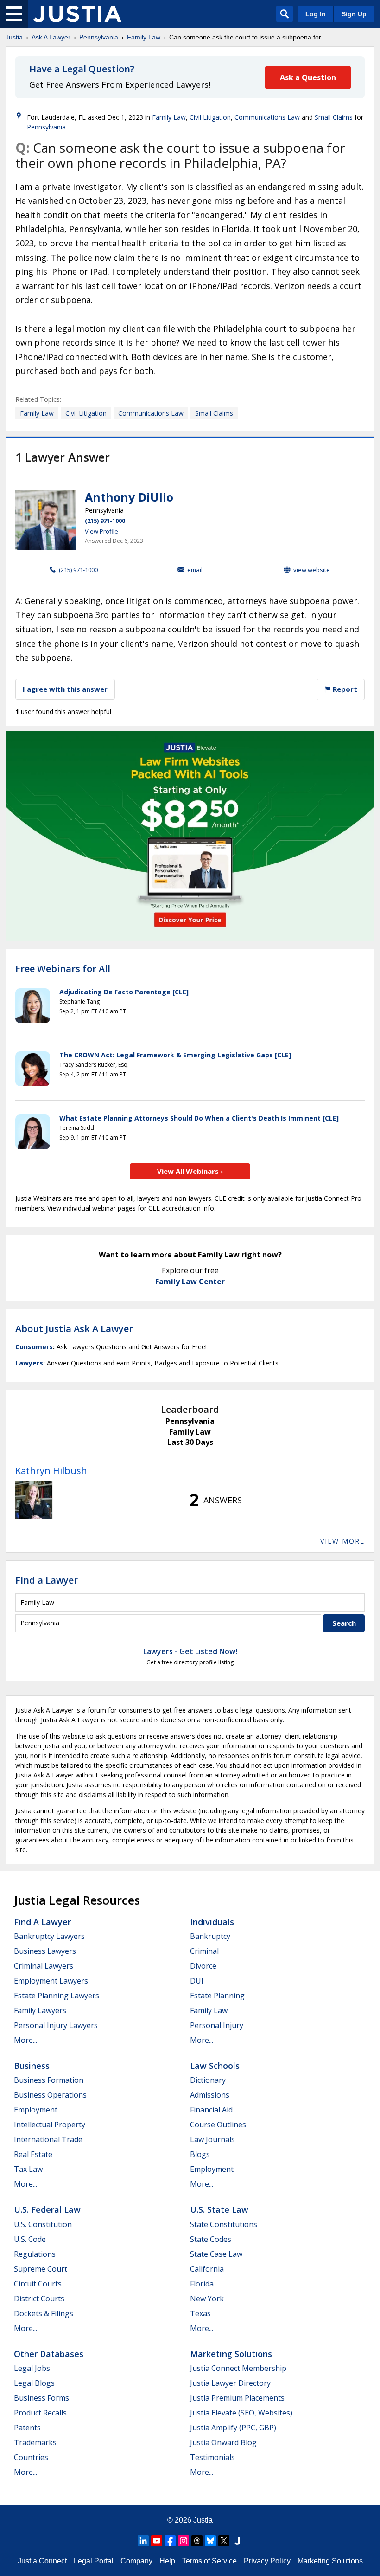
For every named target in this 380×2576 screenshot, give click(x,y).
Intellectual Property (50, 2125)
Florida (202, 2284)
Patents (27, 2428)
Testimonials (212, 2457)
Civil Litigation (210, 117)
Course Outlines (218, 2125)
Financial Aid (211, 2110)
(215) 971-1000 (105, 521)
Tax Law (28, 2169)
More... (25, 2040)
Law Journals (212, 2139)
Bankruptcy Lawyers (49, 1936)
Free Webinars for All (63, 969)
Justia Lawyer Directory (230, 2383)
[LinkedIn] (143, 2541)
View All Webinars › (190, 1171)
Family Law (144, 37)
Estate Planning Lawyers (57, 1996)
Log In (316, 14)
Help (167, 2561)
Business (32, 2066)
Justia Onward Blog (223, 2442)
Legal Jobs (32, 2368)
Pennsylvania (99, 37)
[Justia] (77, 14)
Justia (14, 37)
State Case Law (216, 2254)
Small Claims (334, 117)
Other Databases (49, 2354)
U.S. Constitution (43, 2224)
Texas (200, 2313)
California (207, 2269)
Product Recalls (40, 2413)
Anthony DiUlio (129, 497)
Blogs (200, 2154)
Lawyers (29, 1363)
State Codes (211, 2239)
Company (136, 2561)
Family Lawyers (40, 2010)
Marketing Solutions (231, 2354)
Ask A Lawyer (51, 37)
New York (207, 2299)
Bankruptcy (210, 1936)
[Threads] (197, 2541)
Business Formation (49, 2080)
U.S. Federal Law (47, 2209)
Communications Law (267, 117)
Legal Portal (94, 2561)
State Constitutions (224, 2224)
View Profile (101, 531)
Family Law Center (190, 1282)
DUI (197, 1981)
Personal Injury (217, 2025)
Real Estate (33, 2154)
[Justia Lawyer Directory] (237, 2541)
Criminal (204, 1951)
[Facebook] (170, 2541)
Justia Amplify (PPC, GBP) (233, 2428)
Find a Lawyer (47, 1580)
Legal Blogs (34, 2383)
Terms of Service (209, 2561)
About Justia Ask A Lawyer (74, 1329)
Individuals (212, 1922)
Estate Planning (217, 1996)
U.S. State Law (219, 2209)
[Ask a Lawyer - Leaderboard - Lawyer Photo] (34, 1500)
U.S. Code (30, 2239)
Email (195, 570)
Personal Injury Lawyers (56, 2025)
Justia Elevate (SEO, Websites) (241, 2413)
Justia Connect (42, 2561)
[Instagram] (184, 2541)
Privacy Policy (267, 2561)
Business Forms (41, 2398)
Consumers (34, 1347)
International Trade (48, 2139)
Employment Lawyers (51, 1981)
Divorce (203, 1966)
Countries (31, 2457)
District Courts (39, 2299)
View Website (312, 570)
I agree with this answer (65, 689)
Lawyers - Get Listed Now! (190, 1651)
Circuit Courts (38, 2284)
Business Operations (50, 2095)
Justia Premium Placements (237, 2398)
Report (344, 689)
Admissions (210, 2095)
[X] (224, 2541)
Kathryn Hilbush (51, 1471)
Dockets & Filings (44, 2313)
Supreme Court (41, 2269)
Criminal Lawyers (44, 1966)
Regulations (35, 2254)
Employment (36, 2110)
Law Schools (215, 2066)
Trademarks (35, 2442)
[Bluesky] (210, 2541)
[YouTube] (157, 2541)
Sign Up (354, 14)
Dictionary (208, 2080)
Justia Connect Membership (238, 2368)
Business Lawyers (45, 1951)
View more (342, 1541)
